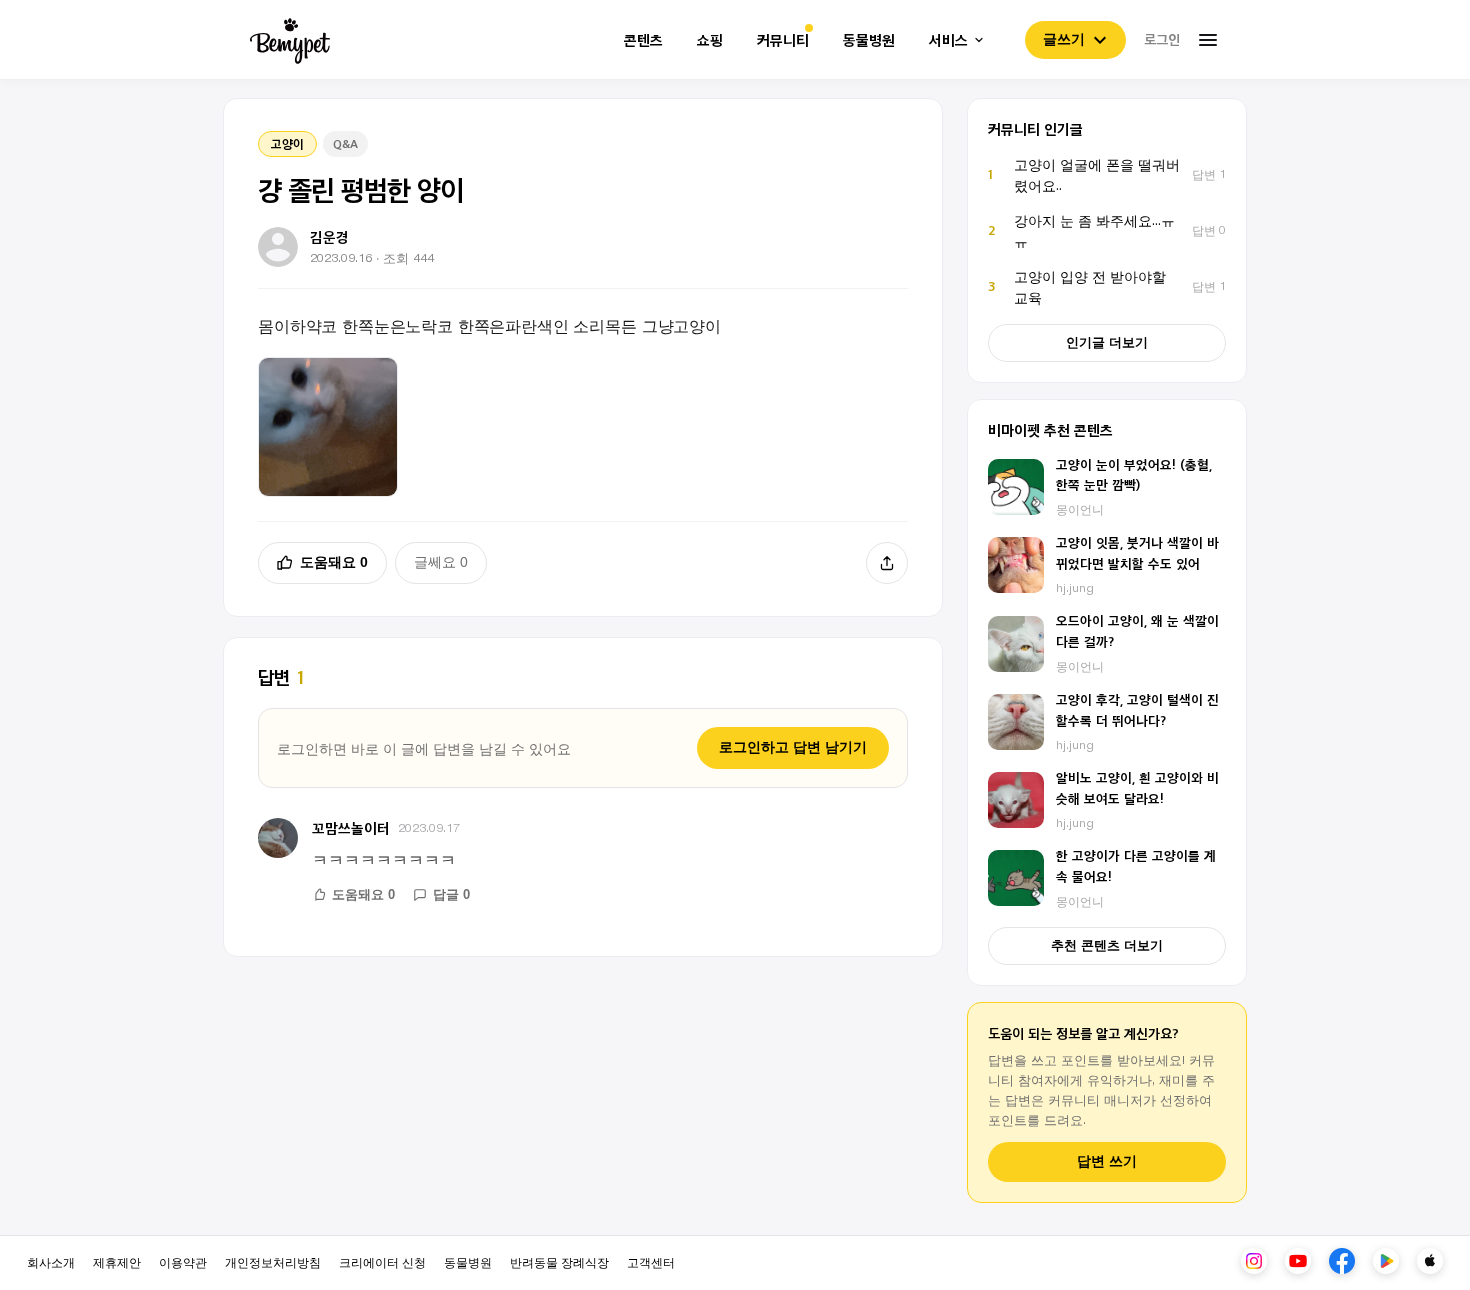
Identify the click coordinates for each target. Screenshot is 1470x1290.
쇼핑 (710, 40)
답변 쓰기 (1107, 1161)
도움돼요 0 (334, 562)
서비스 (948, 40)
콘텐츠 (643, 40)
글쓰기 (1064, 39)
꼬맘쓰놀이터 (351, 827)
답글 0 (451, 894)
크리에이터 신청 (382, 1261)
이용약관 (183, 1261)
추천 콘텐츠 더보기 (1107, 945)
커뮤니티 (783, 40)
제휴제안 (117, 1261)
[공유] (887, 563)
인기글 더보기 (1107, 342)
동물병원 (869, 40)
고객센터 (651, 1261)
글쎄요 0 (441, 562)
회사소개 (51, 1261)
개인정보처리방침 (273, 1261)
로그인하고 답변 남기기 (793, 747)
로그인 (1162, 39)
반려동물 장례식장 (559, 1261)
